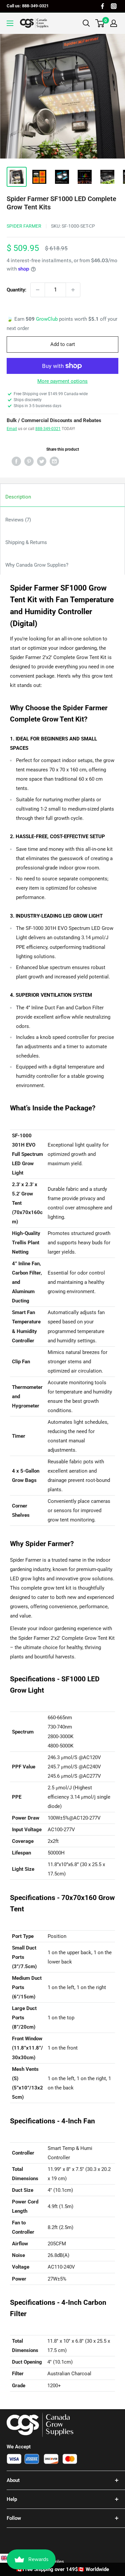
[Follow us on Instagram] (114, 6)
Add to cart (63, 344)
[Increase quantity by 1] (73, 290)
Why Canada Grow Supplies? (37, 565)
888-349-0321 (48, 429)
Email (12, 429)
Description (18, 497)
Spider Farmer (24, 226)
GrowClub (47, 319)
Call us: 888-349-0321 (28, 6)
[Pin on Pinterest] (29, 461)
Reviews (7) (18, 520)
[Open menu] (10, 23)
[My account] (114, 23)
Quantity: (16, 290)
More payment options (62, 381)
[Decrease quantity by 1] (38, 290)
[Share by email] (54, 461)
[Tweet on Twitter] (42, 461)
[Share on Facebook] (16, 461)
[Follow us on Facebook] (102, 6)
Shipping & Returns (26, 542)
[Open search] (86, 23)
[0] (100, 23)
